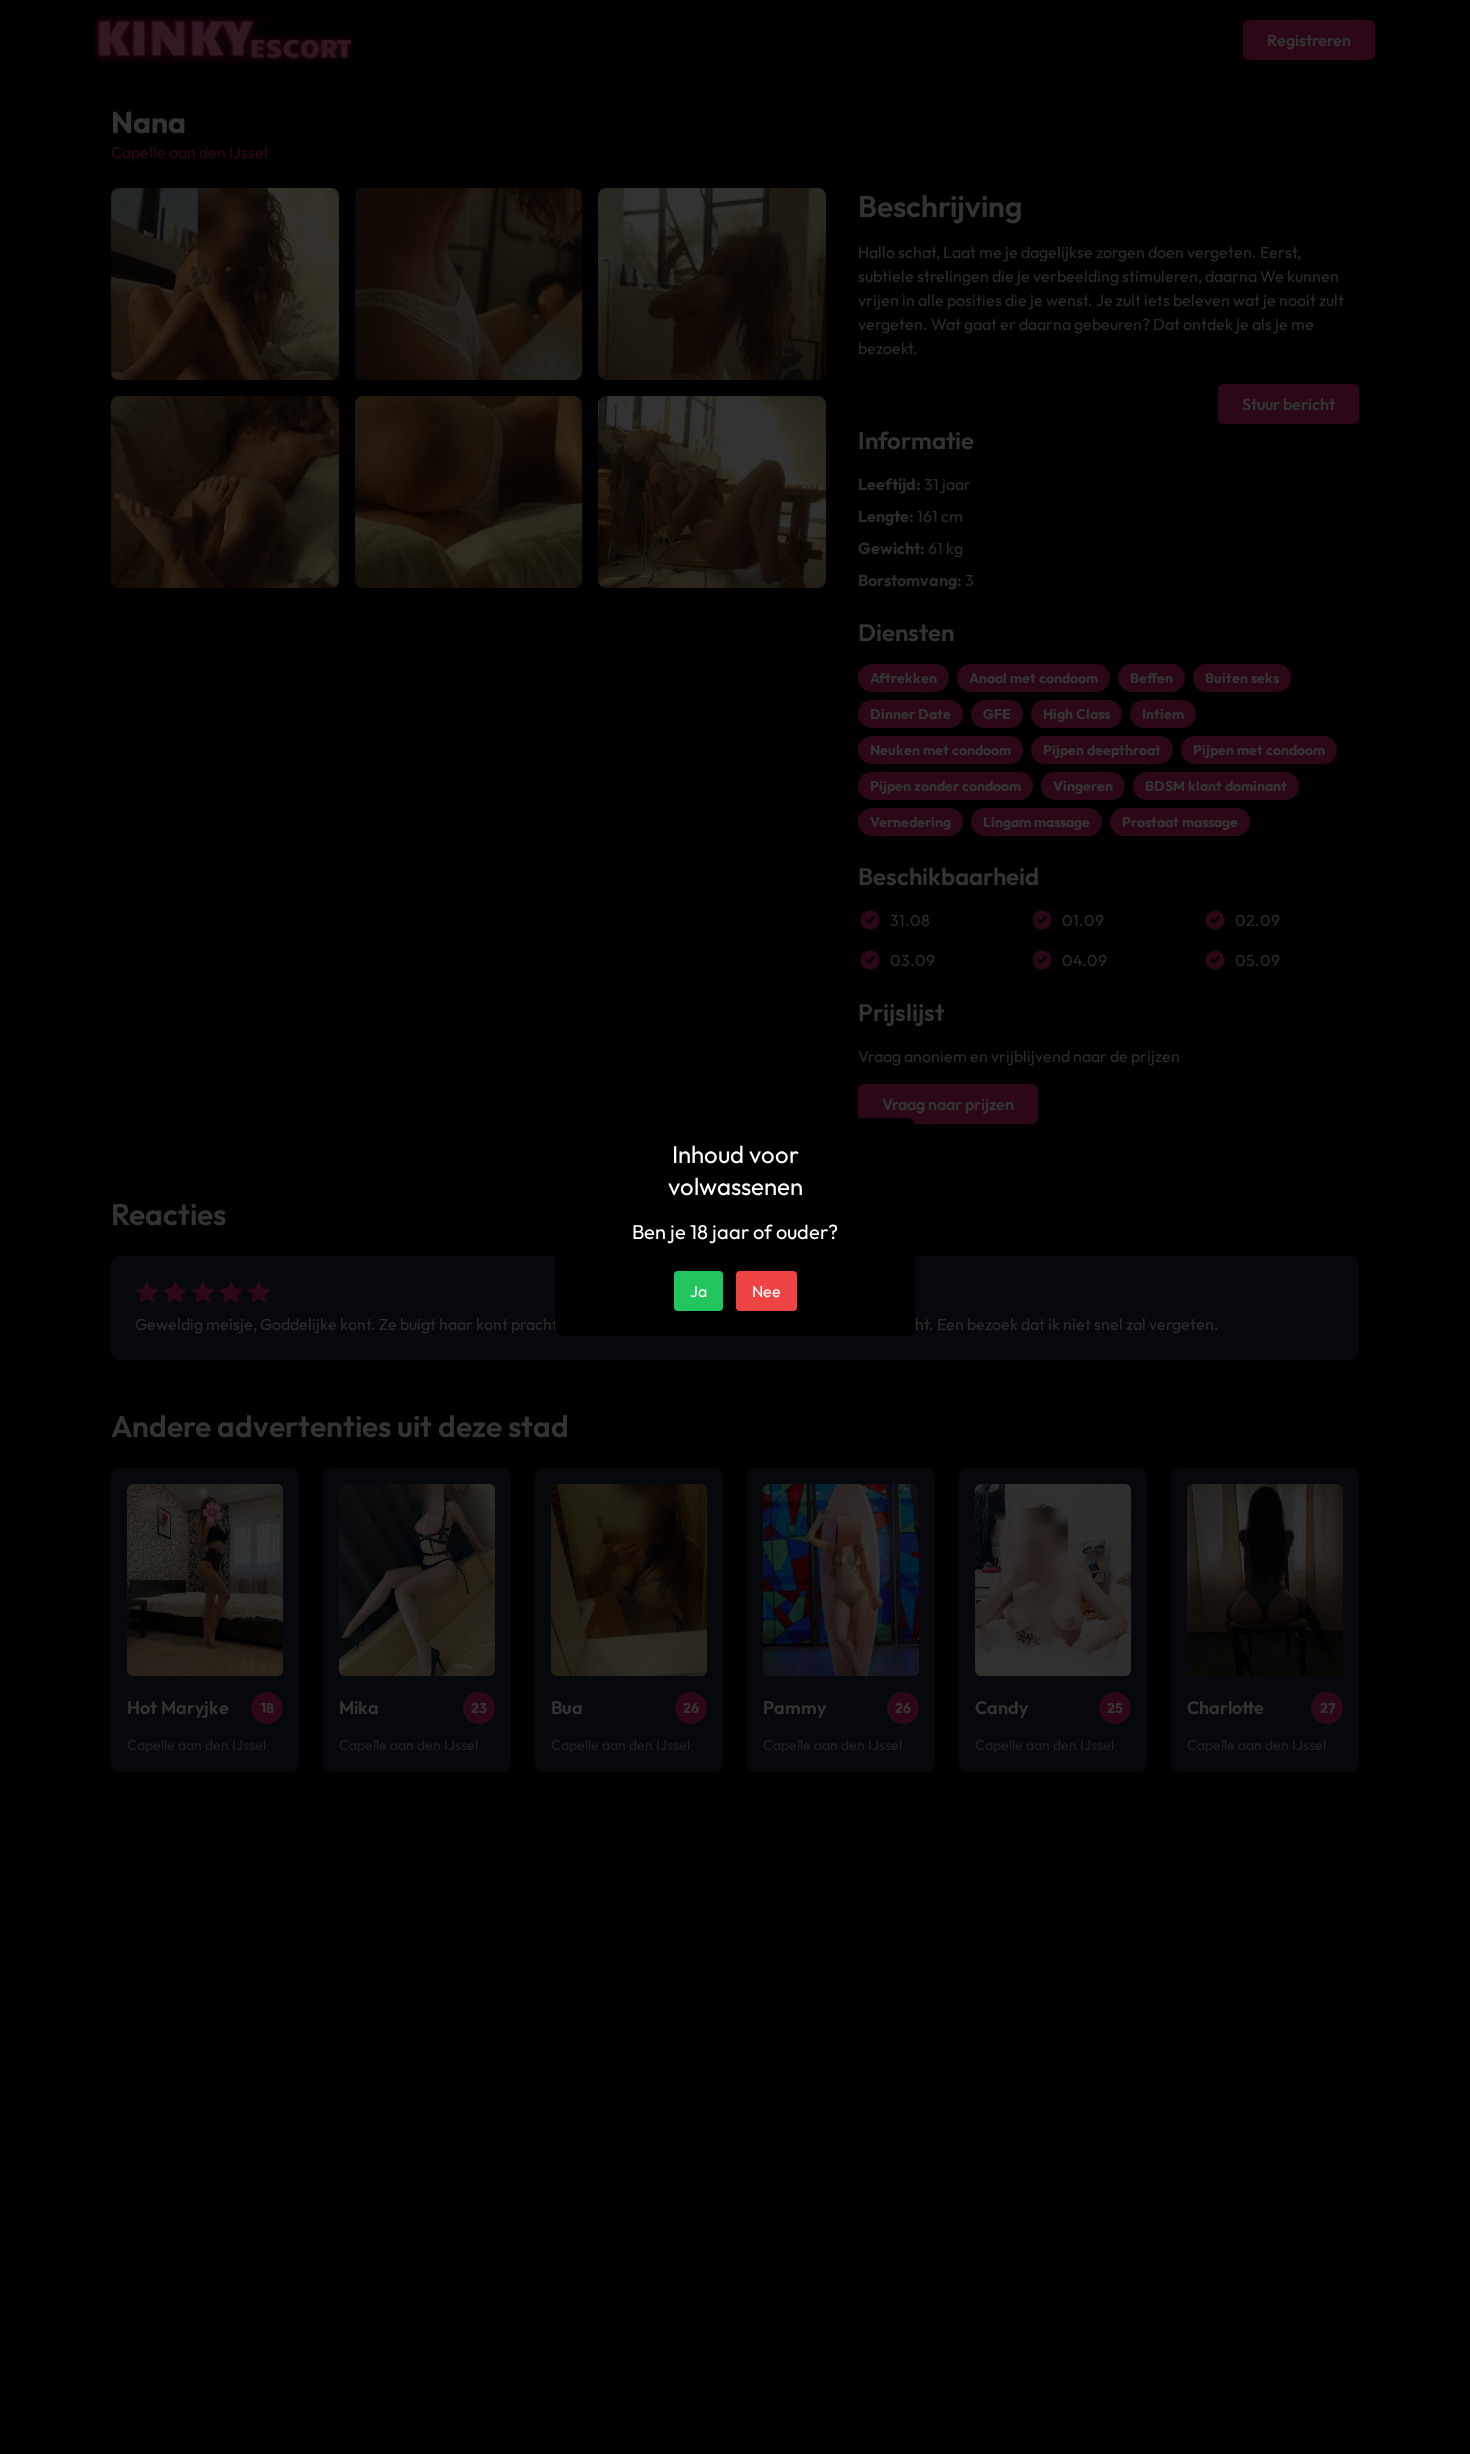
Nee (766, 1291)
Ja (698, 1291)
